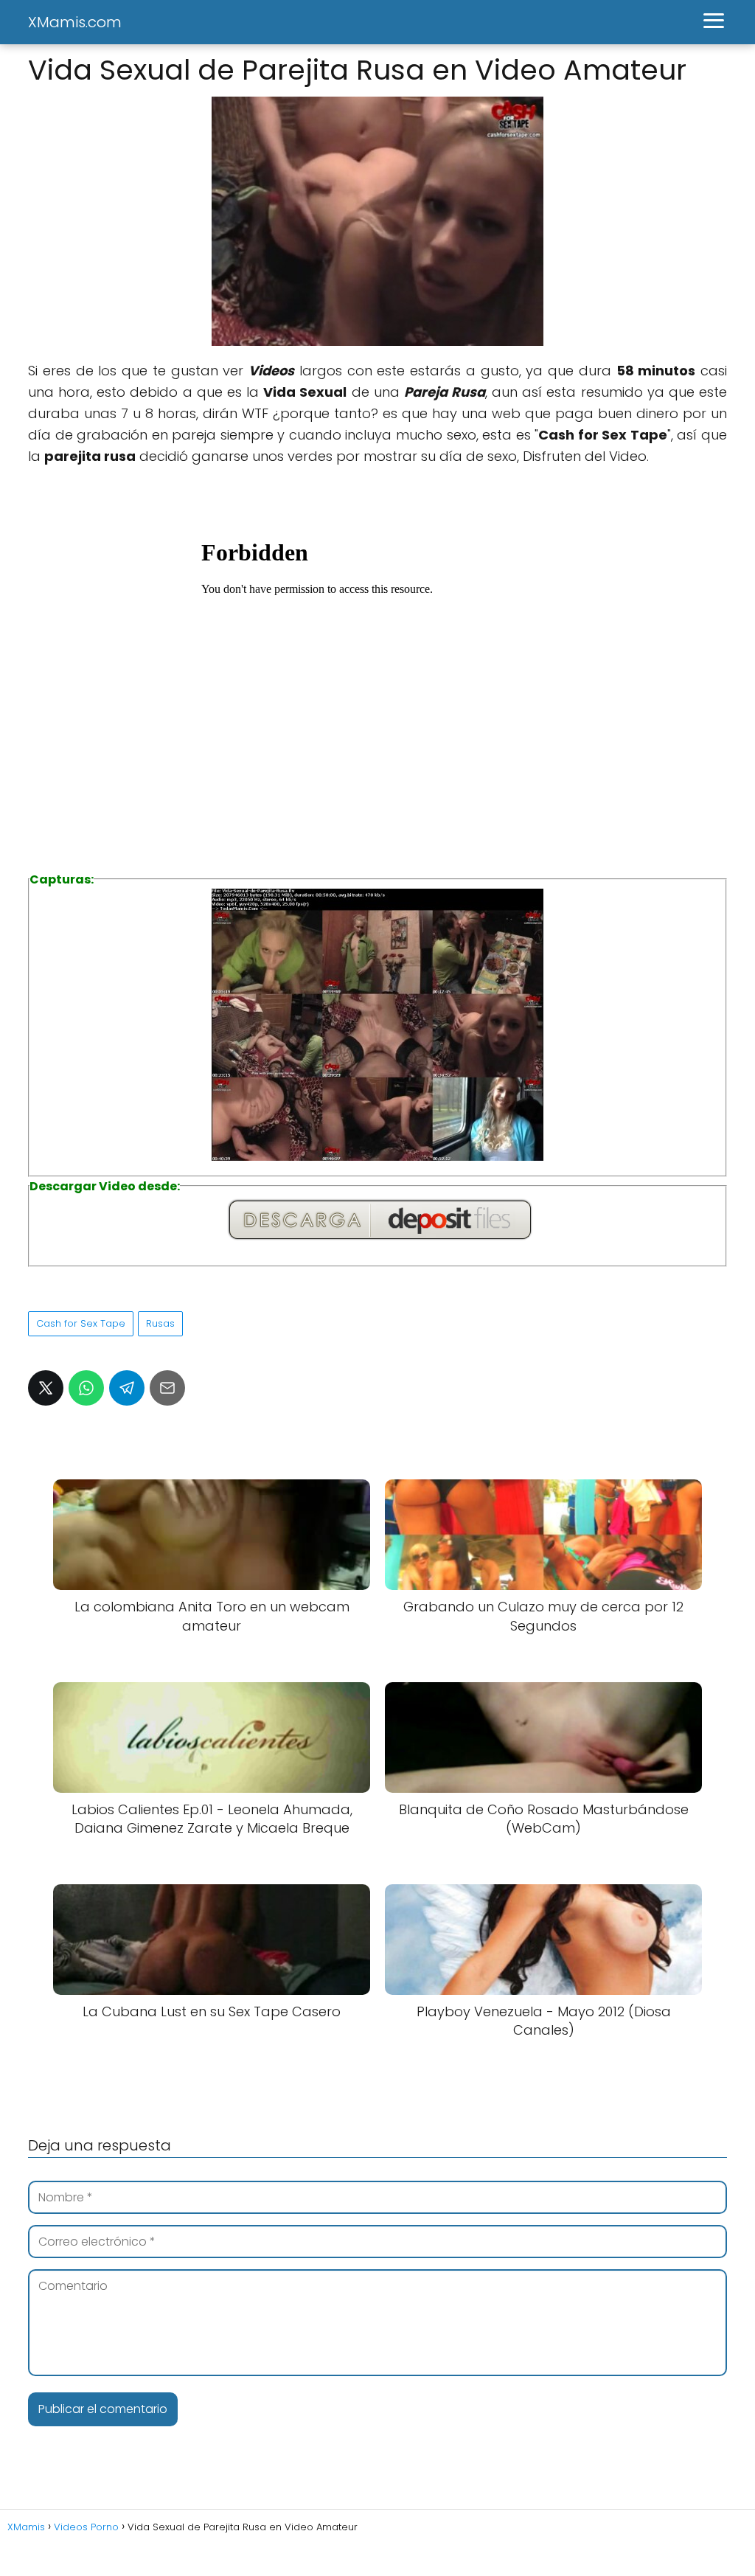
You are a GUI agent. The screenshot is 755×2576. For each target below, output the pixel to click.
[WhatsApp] (86, 1388)
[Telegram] (127, 1388)
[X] (46, 1388)
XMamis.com (75, 22)
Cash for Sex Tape (81, 1323)
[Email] (167, 1388)
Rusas (160, 1323)
